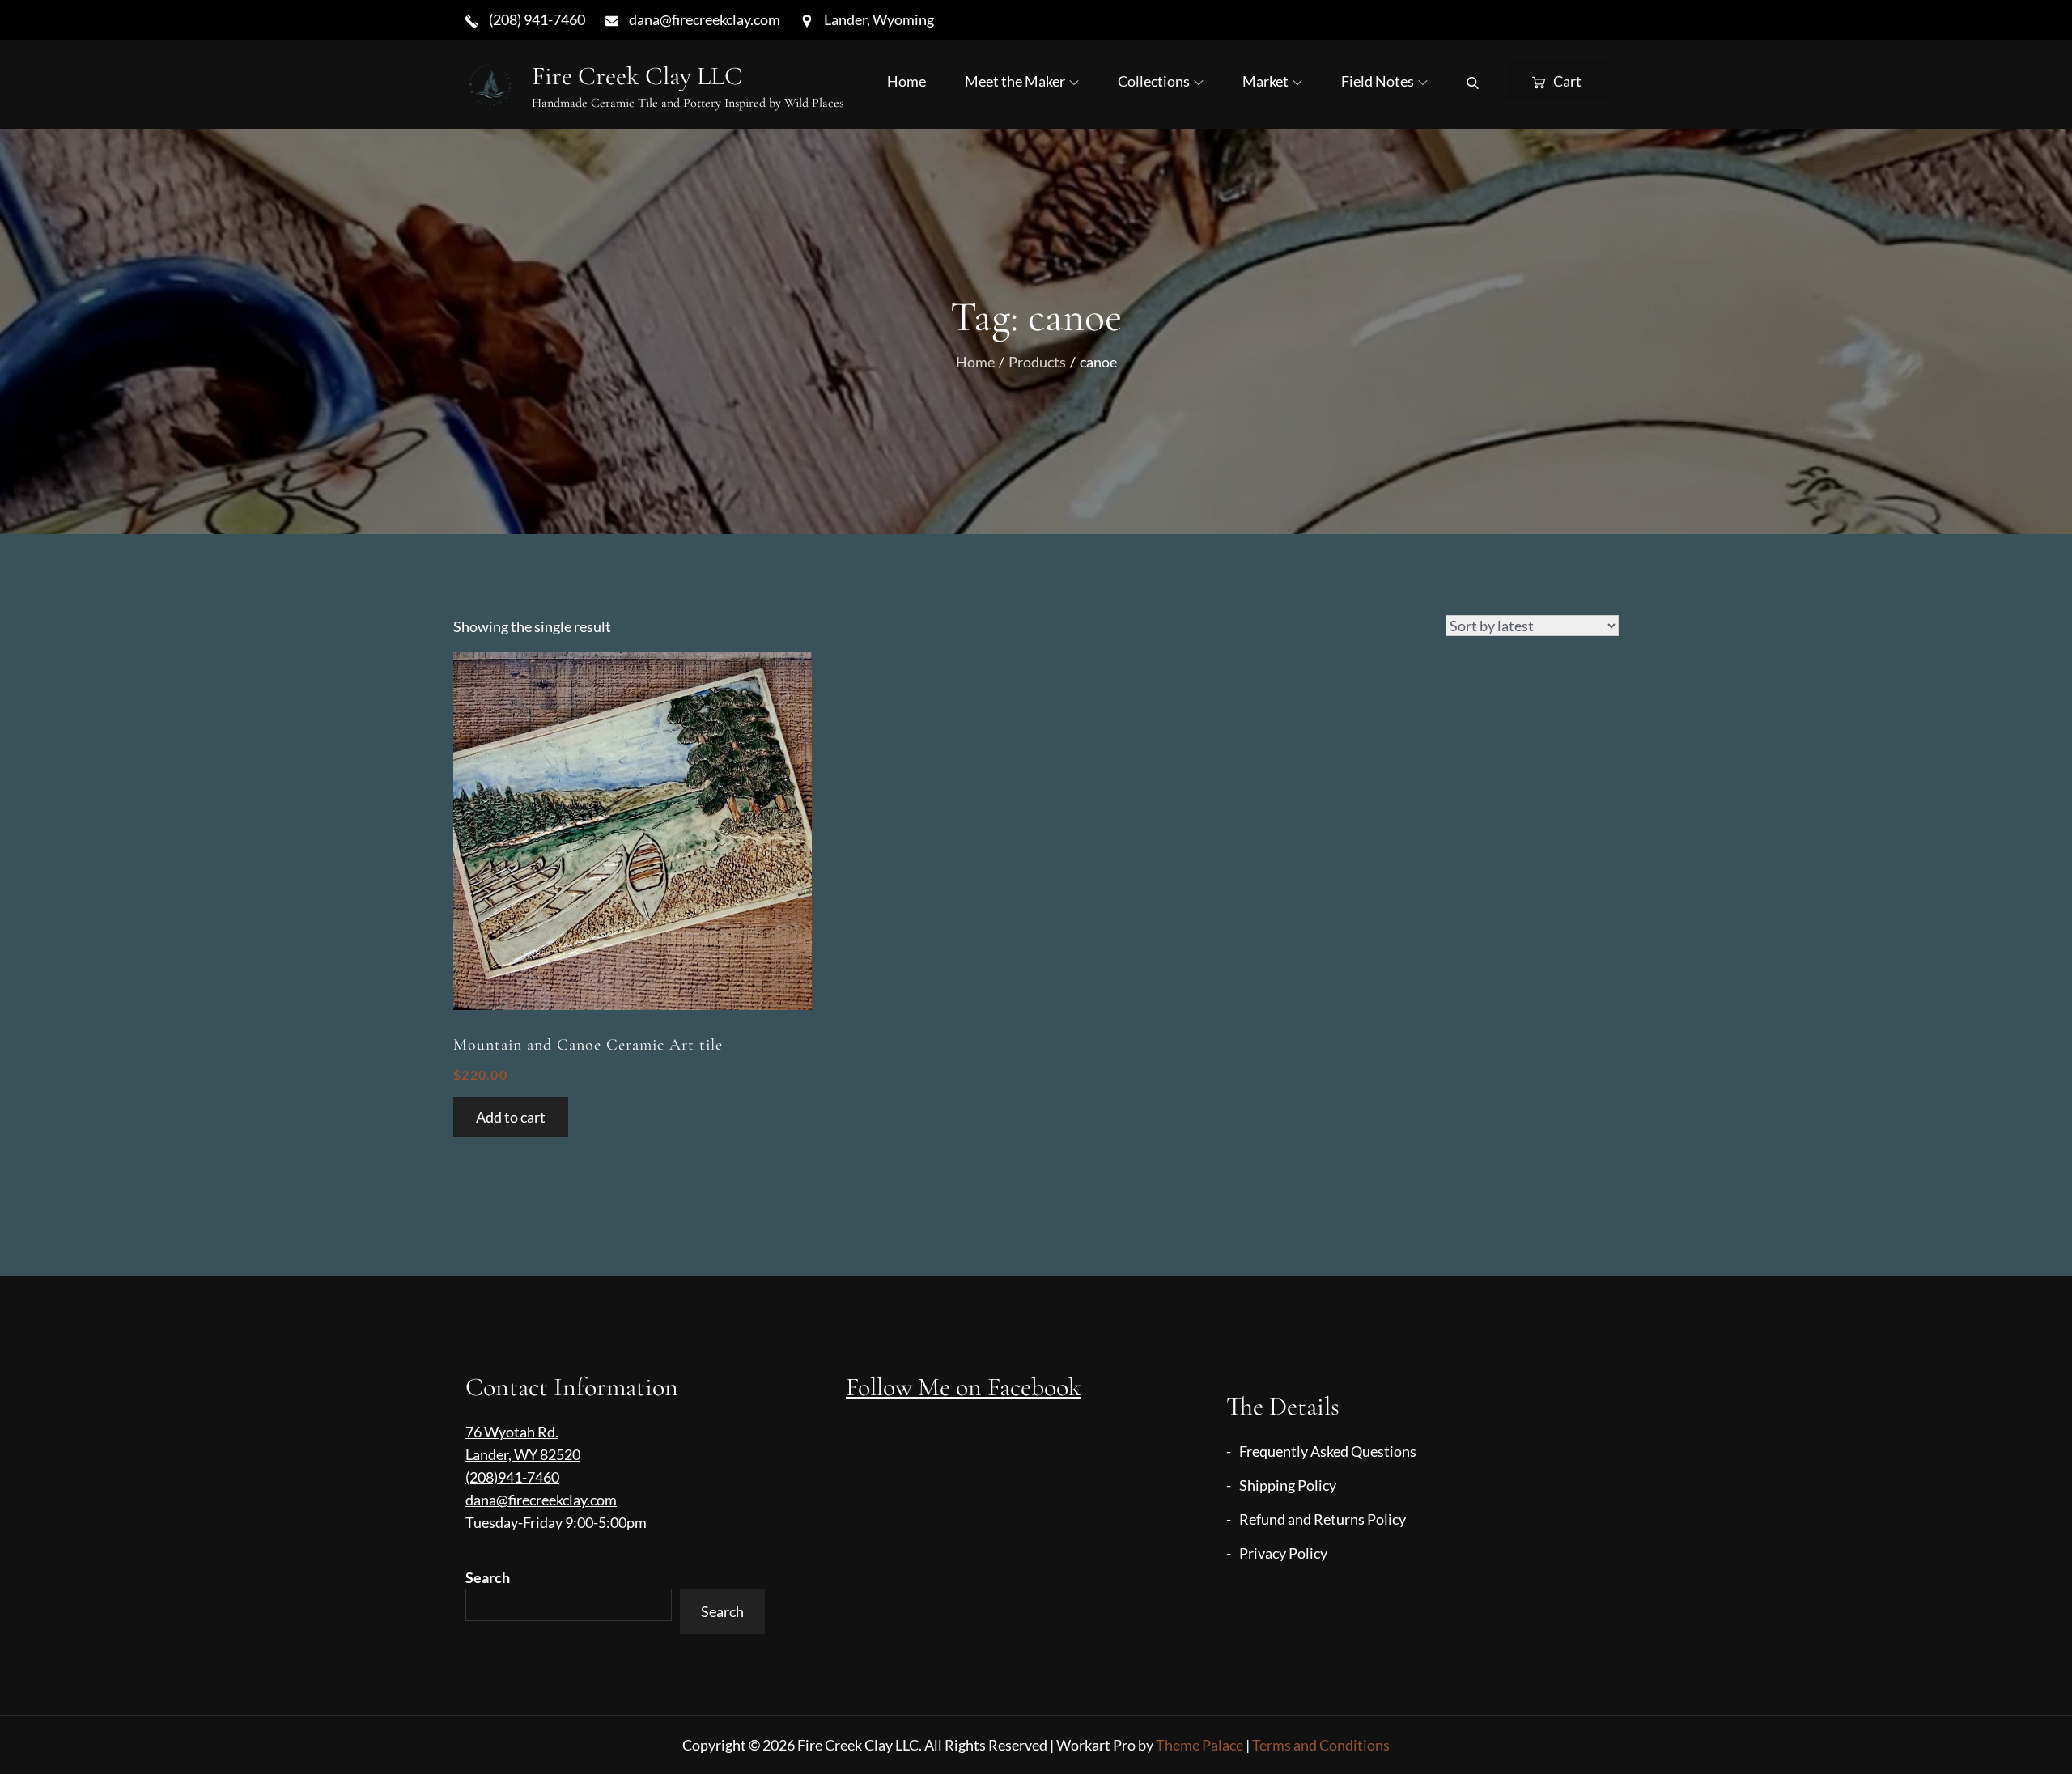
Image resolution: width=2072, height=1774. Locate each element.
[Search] (1473, 81)
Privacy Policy (1283, 1553)
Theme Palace (1199, 1745)
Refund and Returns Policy (1323, 1519)
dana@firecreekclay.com (541, 1500)
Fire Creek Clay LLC (637, 76)
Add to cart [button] (511, 1117)
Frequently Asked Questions (1328, 1451)
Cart (1567, 81)
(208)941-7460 (512, 1477)
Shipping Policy (1288, 1485)
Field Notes (1378, 81)
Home (906, 81)
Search (488, 1577)
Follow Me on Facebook (964, 1387)
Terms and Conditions (1321, 1745)
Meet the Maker (1015, 81)
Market (1265, 81)
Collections (1154, 81)
